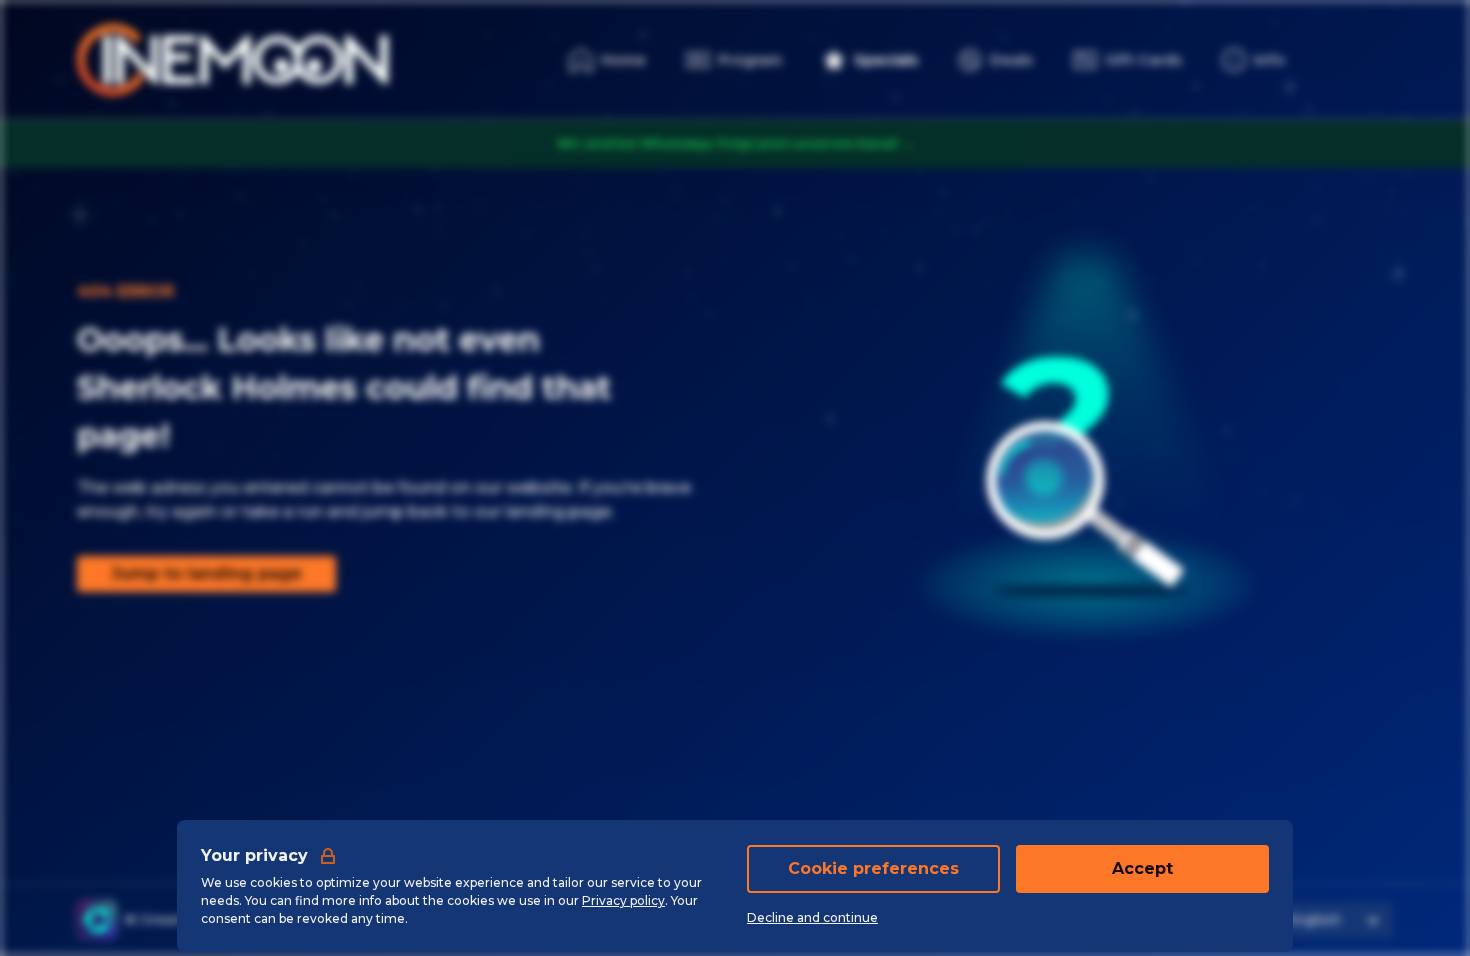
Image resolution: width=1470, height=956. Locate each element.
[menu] (1253, 60)
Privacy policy (623, 900)
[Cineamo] (97, 920)
